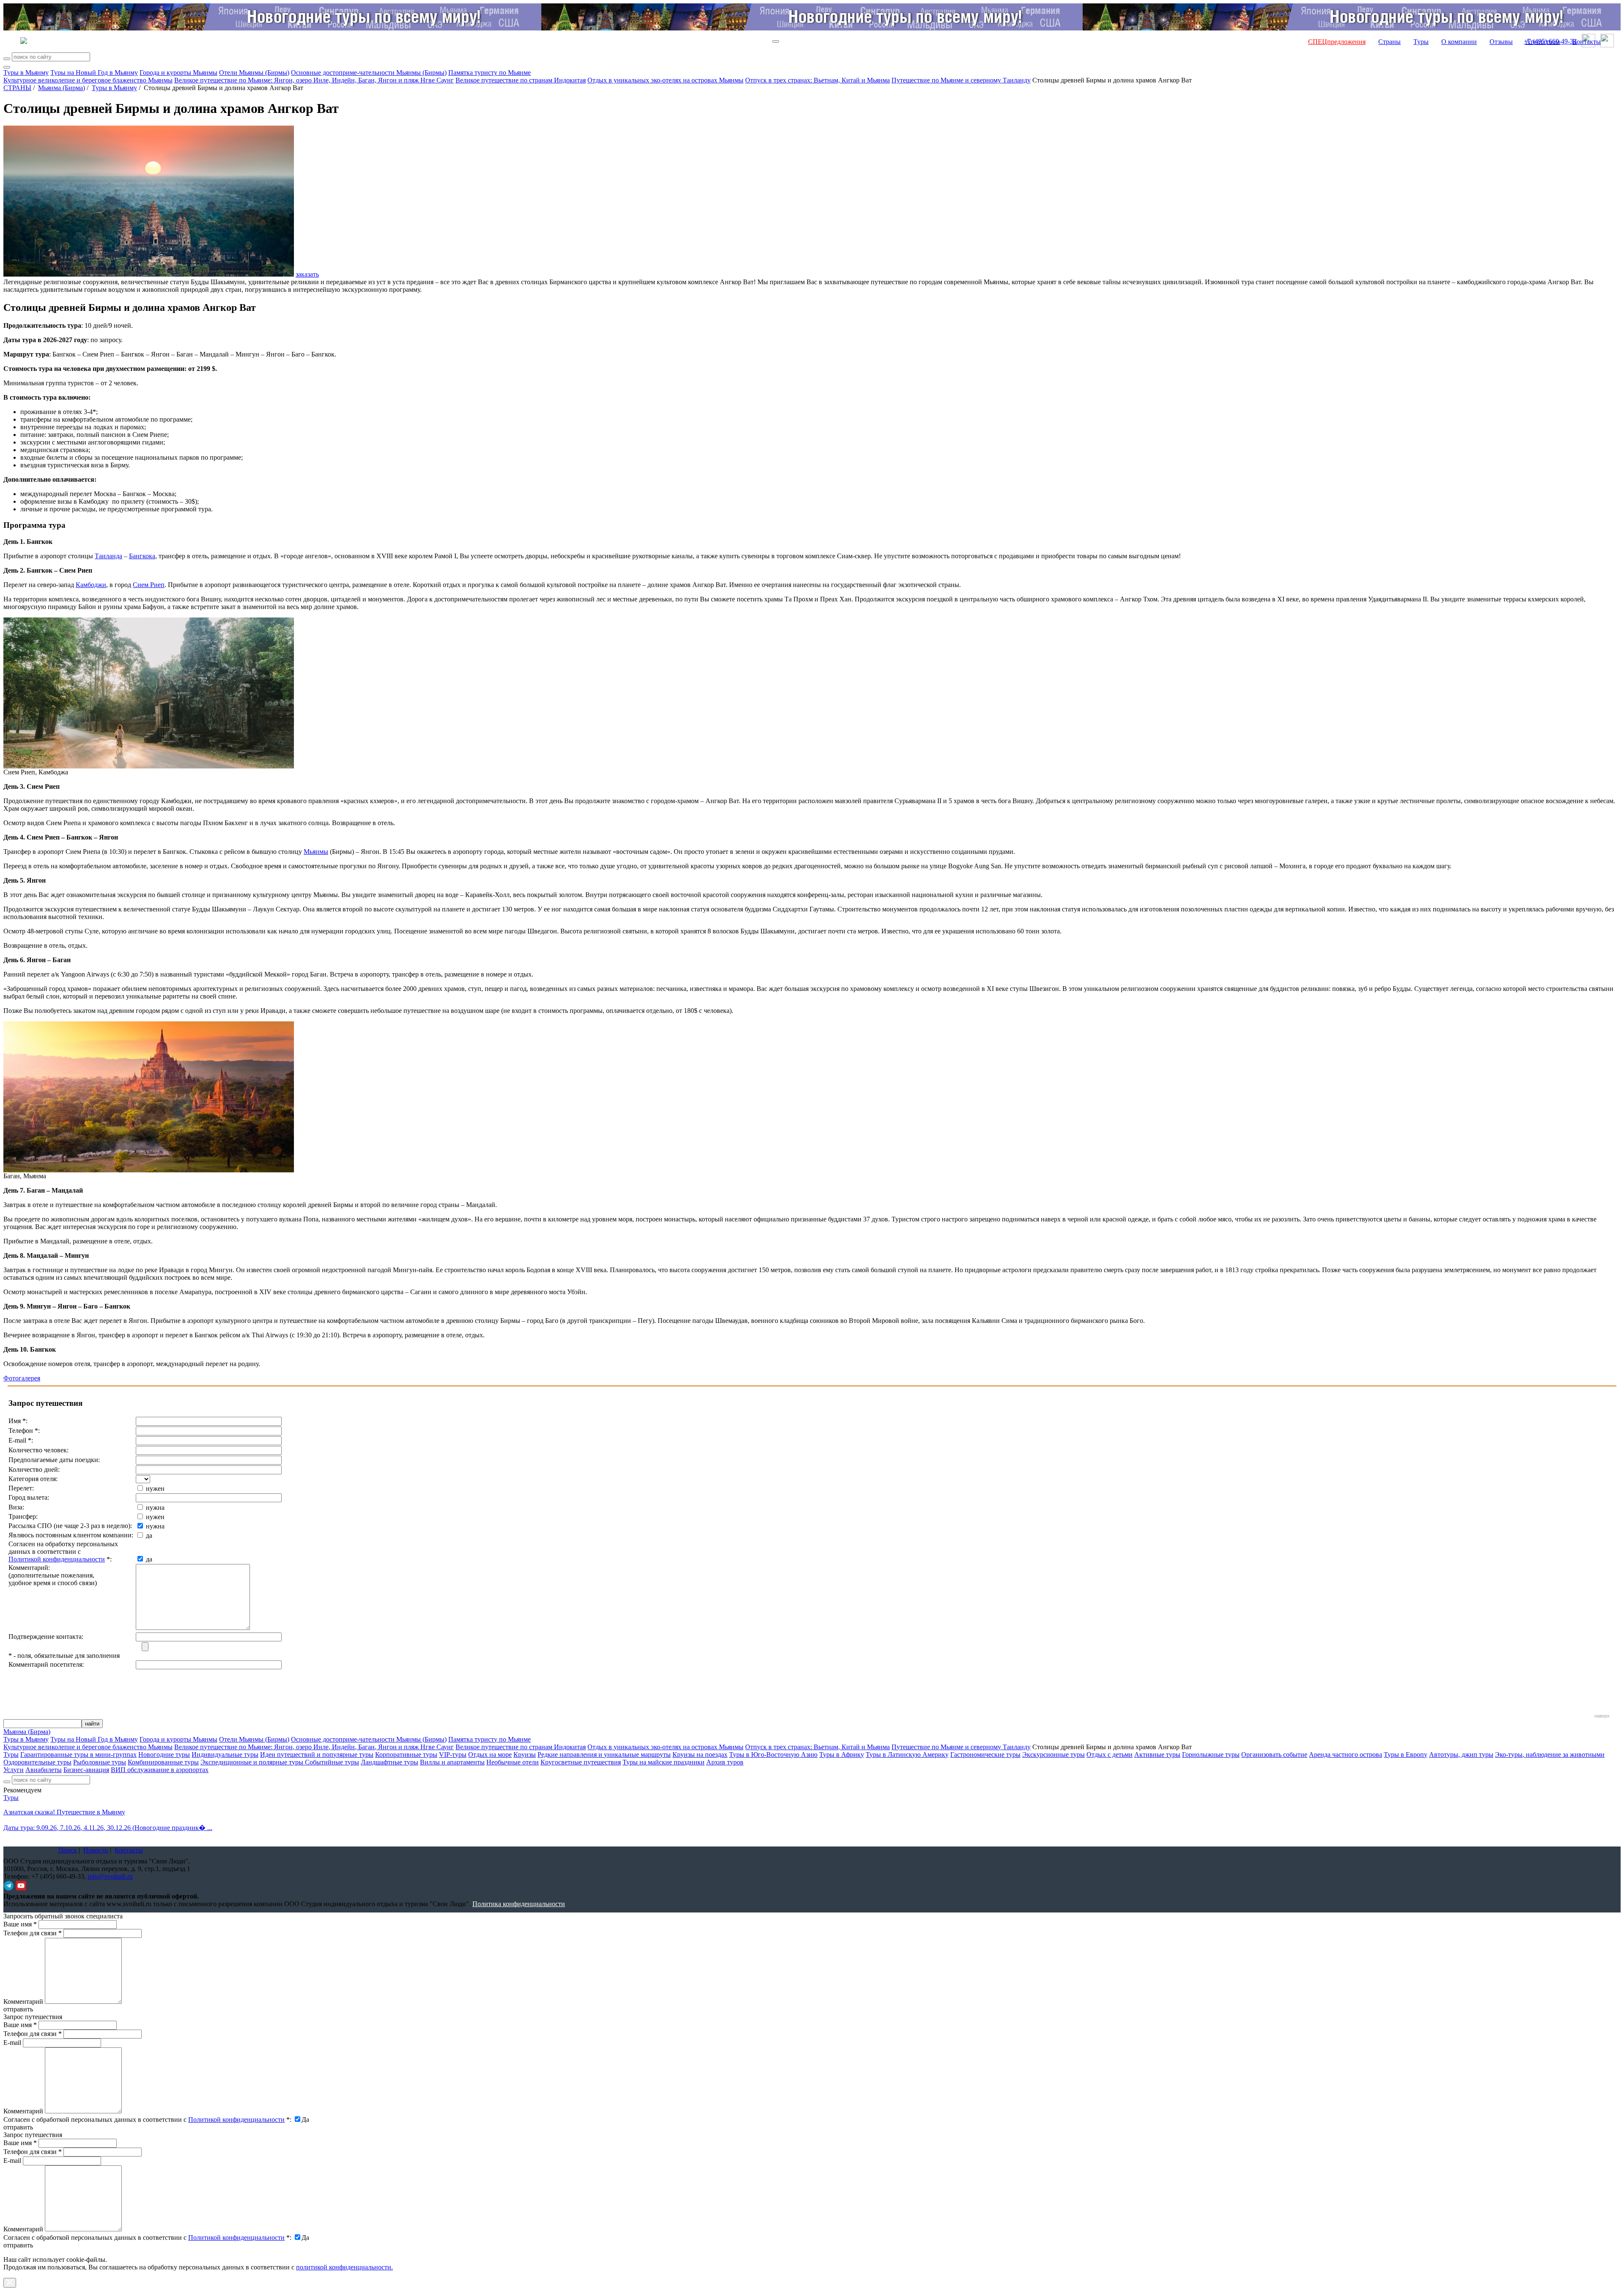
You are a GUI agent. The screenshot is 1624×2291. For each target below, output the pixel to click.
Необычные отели (513, 1762)
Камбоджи (91, 585)
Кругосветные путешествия (581, 1762)
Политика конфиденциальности (519, 1904)
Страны (1389, 42)
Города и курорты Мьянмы (178, 73)
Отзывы (1501, 42)
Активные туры (1157, 1755)
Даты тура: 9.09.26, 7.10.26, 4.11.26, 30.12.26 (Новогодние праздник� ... (108, 1828)
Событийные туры (332, 1762)
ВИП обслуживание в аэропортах (160, 1770)
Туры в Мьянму (26, 73)
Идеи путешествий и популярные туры (317, 1755)
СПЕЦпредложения (1337, 42)
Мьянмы (316, 852)
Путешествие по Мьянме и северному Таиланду (961, 80)
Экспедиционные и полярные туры (253, 1762)
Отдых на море (490, 1755)
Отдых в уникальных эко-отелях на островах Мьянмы (665, 80)
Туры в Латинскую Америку (907, 1755)
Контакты (1587, 42)
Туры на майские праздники (664, 1762)
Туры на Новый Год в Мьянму (94, 73)
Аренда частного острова (1346, 1755)
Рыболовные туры (100, 1762)
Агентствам (1543, 42)
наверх (1602, 1716)
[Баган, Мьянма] (149, 1170)
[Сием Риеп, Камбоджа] (149, 766)
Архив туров (725, 1762)
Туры (1421, 42)
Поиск (68, 1850)
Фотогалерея (22, 1378)
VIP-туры (453, 1755)
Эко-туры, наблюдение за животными (1550, 1755)
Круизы (525, 1755)
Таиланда (108, 556)
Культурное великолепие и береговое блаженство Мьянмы (88, 80)
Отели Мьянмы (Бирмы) (254, 73)
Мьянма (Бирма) (62, 88)
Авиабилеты (44, 1770)
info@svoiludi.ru (110, 1876)
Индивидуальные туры (225, 1755)
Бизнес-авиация (86, 1770)
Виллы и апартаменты (452, 1762)
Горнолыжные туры (1211, 1755)
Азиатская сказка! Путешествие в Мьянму (64, 1812)
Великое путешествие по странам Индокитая (521, 80)
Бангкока (142, 556)
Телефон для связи (33, 1933)
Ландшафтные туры (390, 1762)
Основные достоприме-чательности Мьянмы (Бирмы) (369, 73)
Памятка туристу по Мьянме (490, 73)
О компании (1459, 42)
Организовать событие (1274, 1755)
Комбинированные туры (163, 1762)
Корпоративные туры (406, 1755)
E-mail (12, 2043)
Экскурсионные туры (1053, 1755)
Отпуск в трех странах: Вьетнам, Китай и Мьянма (817, 80)
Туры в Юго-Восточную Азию (773, 1755)
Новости (96, 1850)
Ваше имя (20, 1924)
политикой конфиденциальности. (344, 2267)
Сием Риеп (149, 585)
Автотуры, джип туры (1461, 1755)
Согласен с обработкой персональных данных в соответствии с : (147, 2120)
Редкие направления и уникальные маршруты (604, 1755)
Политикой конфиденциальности (57, 1559)
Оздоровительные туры (37, 1762)
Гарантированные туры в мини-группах (78, 1755)
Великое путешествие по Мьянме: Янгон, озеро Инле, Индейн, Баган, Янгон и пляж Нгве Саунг (314, 80)
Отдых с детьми (1110, 1755)
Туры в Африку (842, 1755)
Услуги (14, 1770)
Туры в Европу (1406, 1755)
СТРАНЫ (17, 88)
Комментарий (23, 2002)
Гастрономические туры (985, 1755)
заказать (307, 274)
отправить (18, 2245)
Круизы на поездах (700, 1755)
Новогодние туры (164, 1755)
